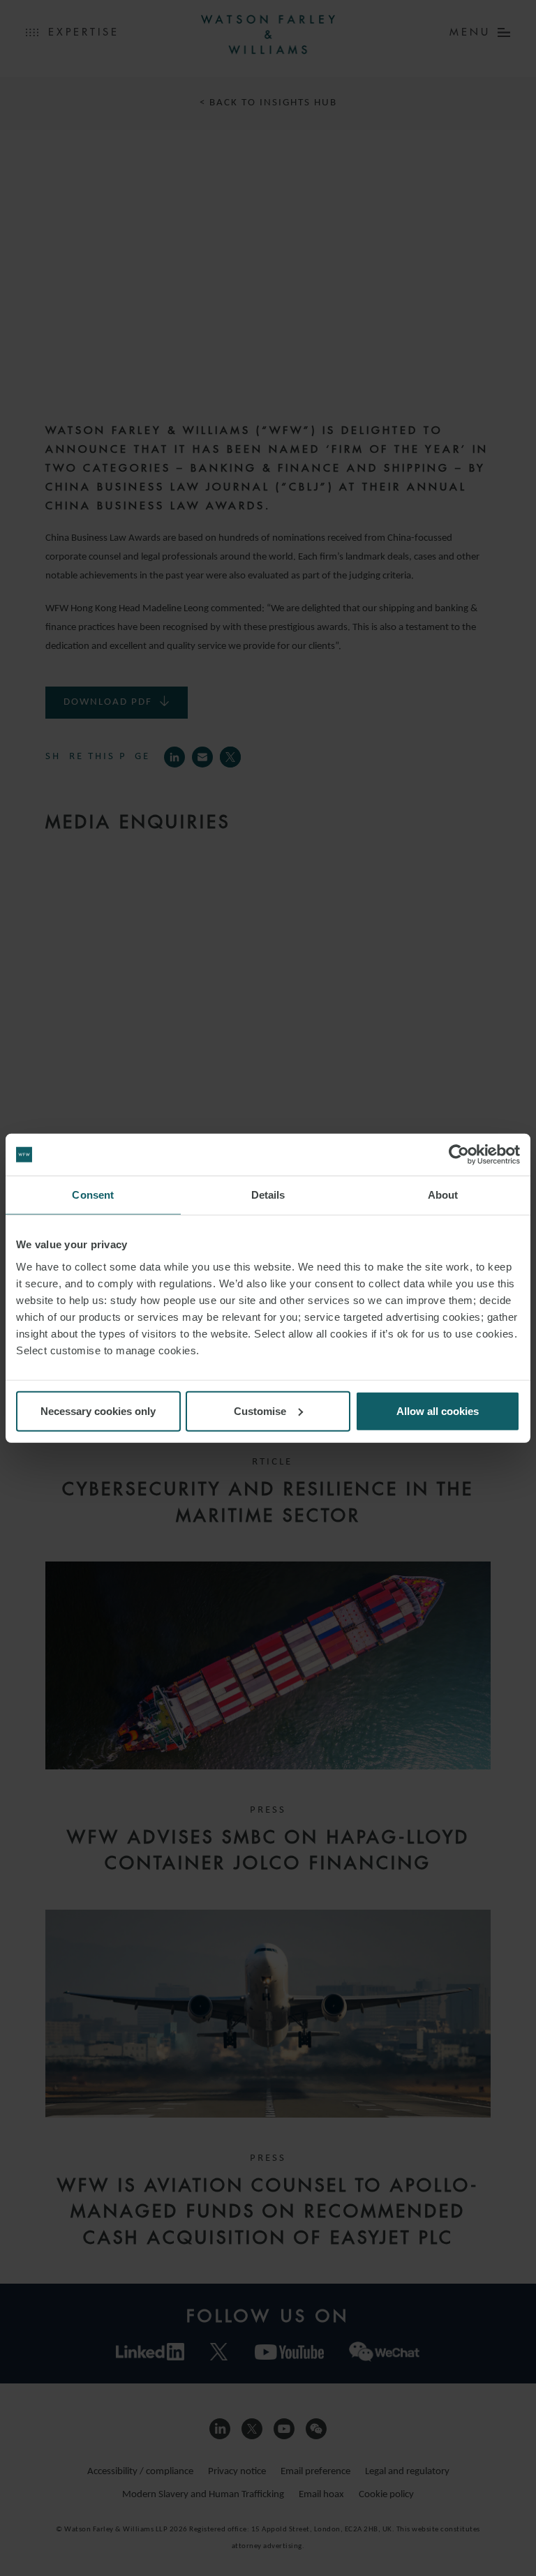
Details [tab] (268, 1195)
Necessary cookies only (98, 1410)
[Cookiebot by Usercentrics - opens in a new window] (459, 1155)
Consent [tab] (93, 1195)
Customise (260, 1410)
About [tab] (443, 1195)
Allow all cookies (438, 1410)
